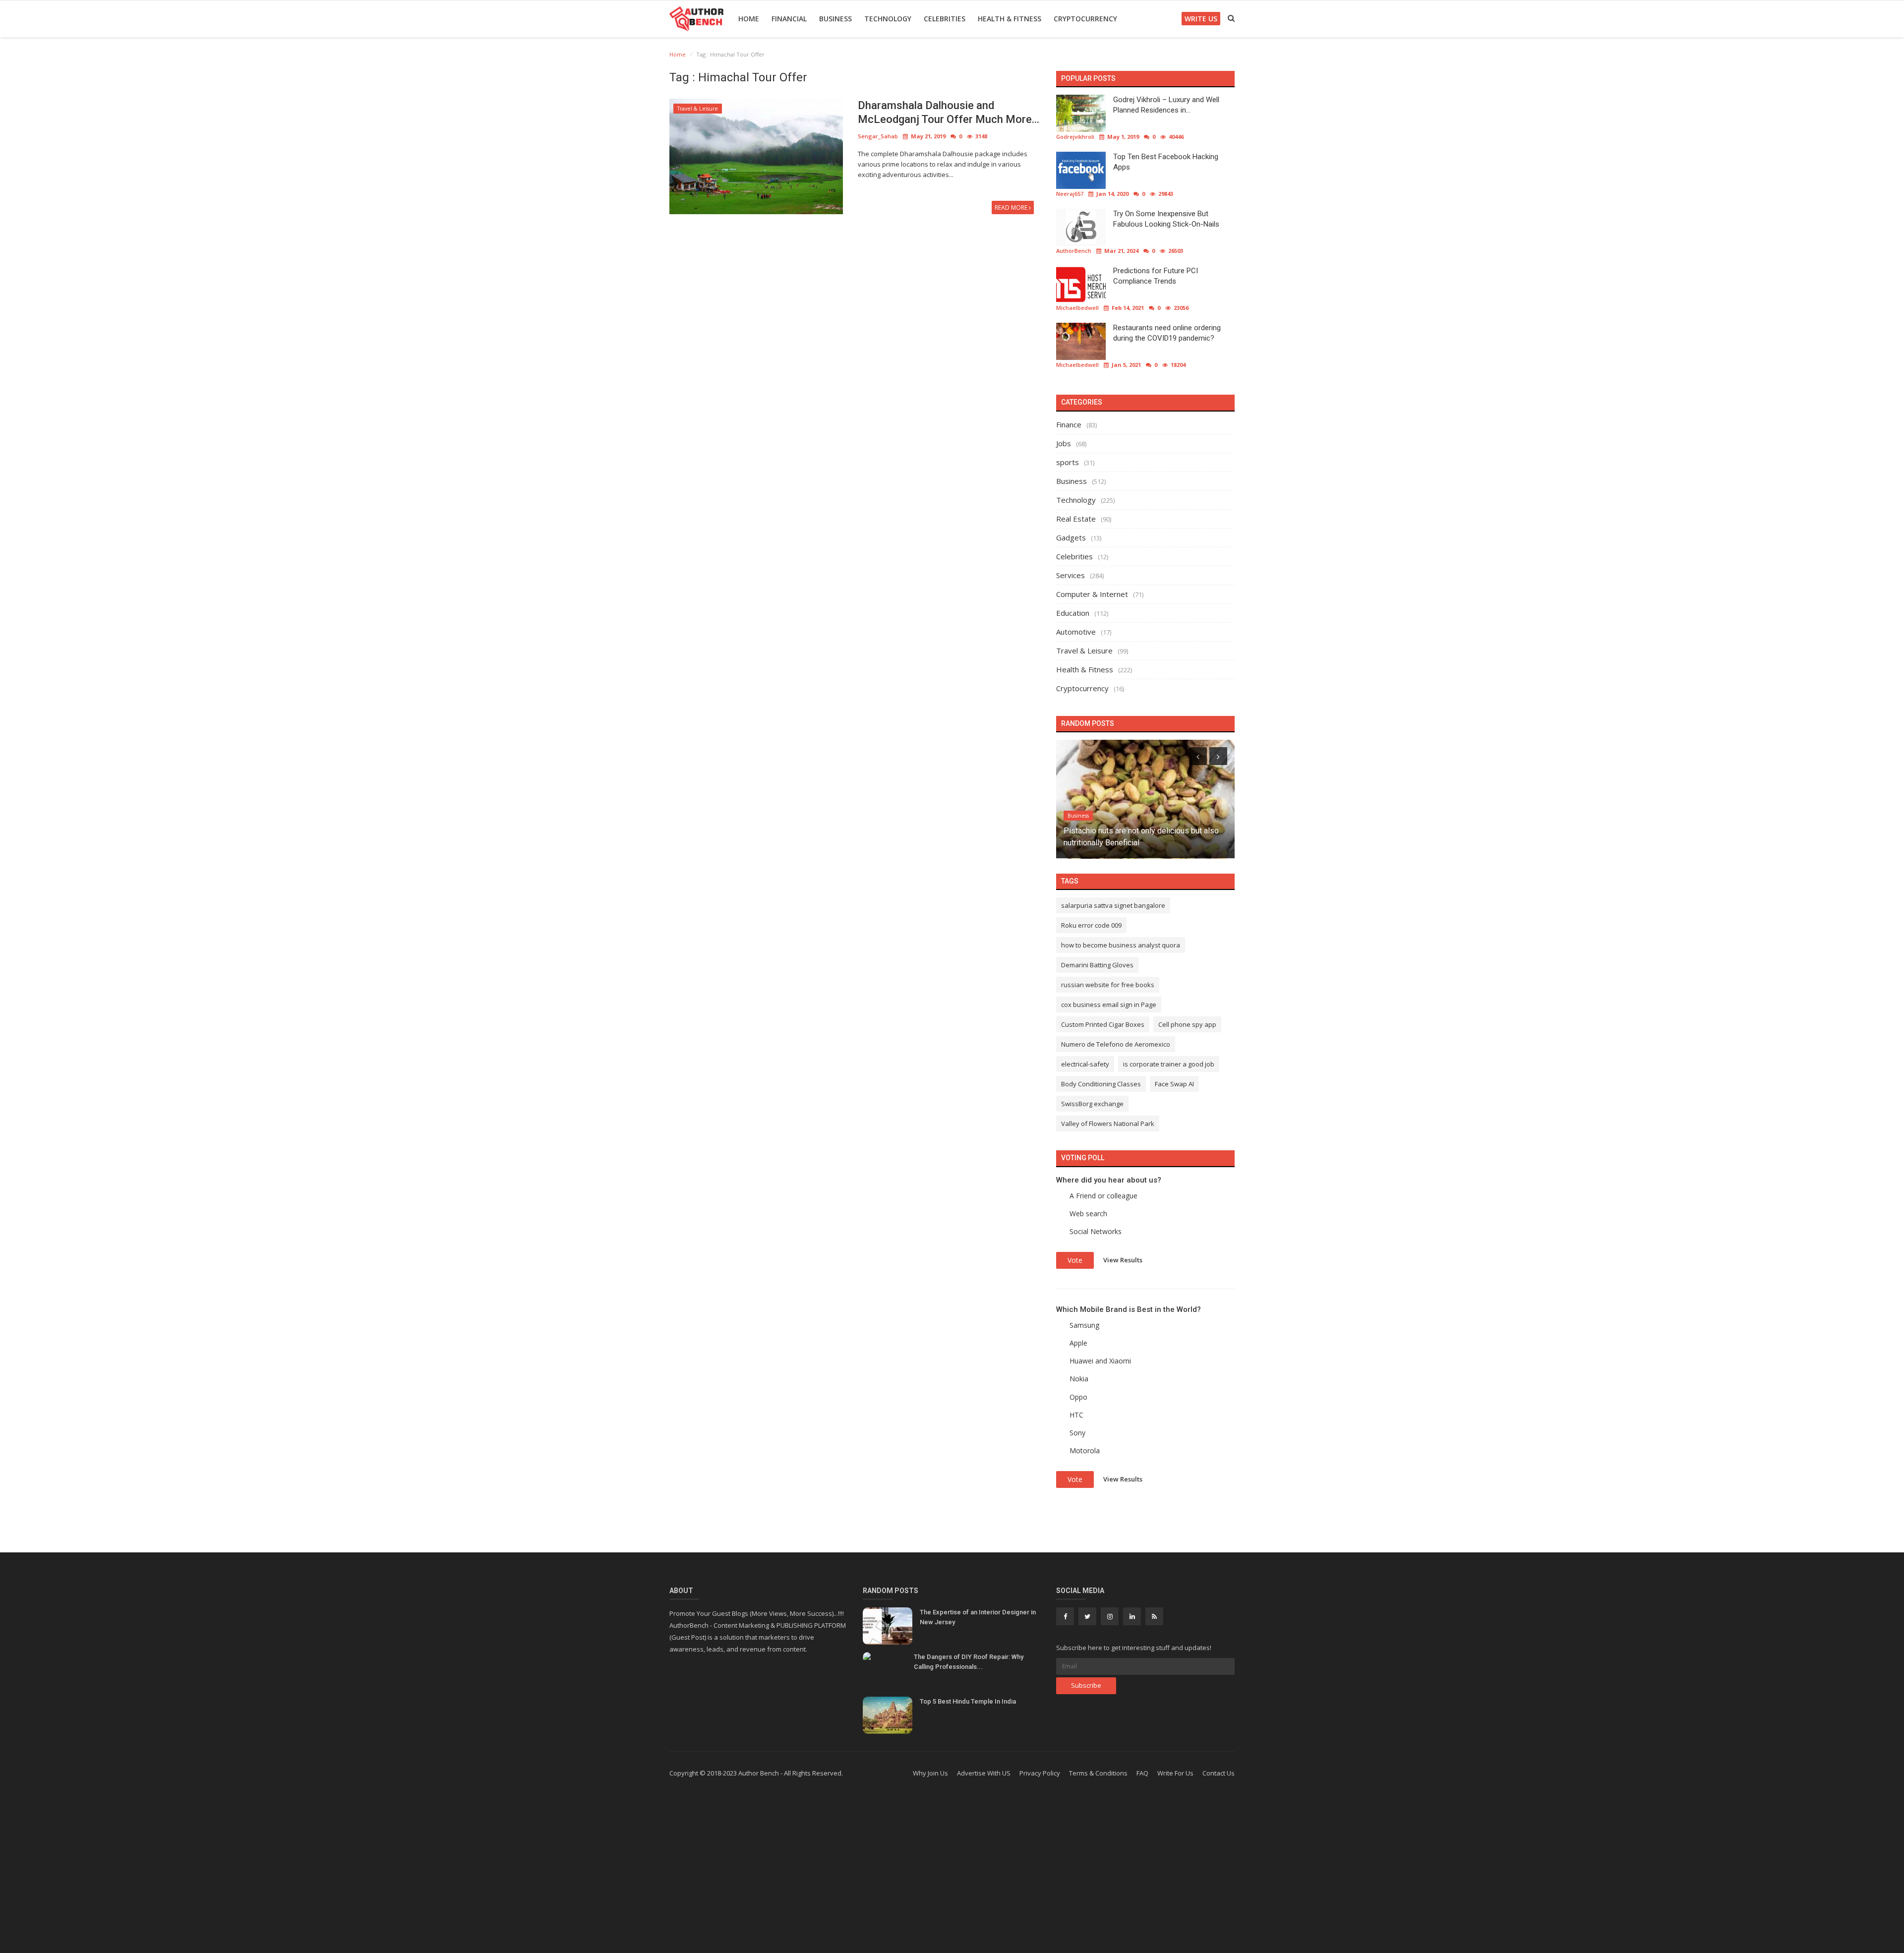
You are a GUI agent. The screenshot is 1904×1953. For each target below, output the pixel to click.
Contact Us (1219, 1773)
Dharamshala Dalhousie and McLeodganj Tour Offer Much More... (949, 112)
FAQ (1142, 1773)
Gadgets (1071, 537)
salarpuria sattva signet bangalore (1113, 905)
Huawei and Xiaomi (1100, 1361)
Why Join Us (930, 1773)
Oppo (1078, 1397)
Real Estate (1076, 519)
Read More (1012, 207)
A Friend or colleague (1103, 1196)
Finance (1069, 424)
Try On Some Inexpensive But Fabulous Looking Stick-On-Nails (1166, 219)
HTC (1076, 1415)
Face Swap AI (1174, 1084)
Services (1071, 575)
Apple (1078, 1343)
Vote (1075, 1260)
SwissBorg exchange (1092, 1104)
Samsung (1084, 1325)
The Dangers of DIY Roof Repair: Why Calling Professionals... (969, 1662)
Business (835, 19)
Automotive (1076, 632)
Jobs (1064, 443)
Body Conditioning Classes (1101, 1084)
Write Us (1201, 19)
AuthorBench (1074, 251)
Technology (888, 19)
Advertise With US (984, 1773)
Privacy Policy (1040, 1773)
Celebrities (945, 19)
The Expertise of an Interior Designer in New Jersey (978, 1617)
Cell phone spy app (1187, 1024)
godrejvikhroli (1075, 137)
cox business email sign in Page (1109, 1005)
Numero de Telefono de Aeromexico (1116, 1044)
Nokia (1079, 1379)
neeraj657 (1070, 194)
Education (1073, 613)
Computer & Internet (1092, 594)
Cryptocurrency (1085, 19)
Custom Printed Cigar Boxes (1103, 1024)
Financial (789, 19)
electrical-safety (1085, 1064)
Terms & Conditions (1098, 1773)
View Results (1123, 1259)
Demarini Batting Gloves (1097, 965)
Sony (1077, 1433)
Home (749, 19)
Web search (1088, 1213)
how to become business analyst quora (1121, 945)
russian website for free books (1108, 985)
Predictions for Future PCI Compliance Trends (1156, 276)
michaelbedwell (1077, 308)
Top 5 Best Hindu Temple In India (968, 1701)
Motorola (1085, 1450)
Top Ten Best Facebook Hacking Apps (1166, 162)
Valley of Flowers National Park (1108, 1124)
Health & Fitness (1010, 19)
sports (1068, 462)
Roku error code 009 (1091, 925)
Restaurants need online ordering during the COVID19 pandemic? (1167, 333)
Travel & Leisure (698, 109)
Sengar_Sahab (878, 136)
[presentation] (1198, 756)
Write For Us (1175, 1773)
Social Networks (1096, 1231)
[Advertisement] (952, 1874)
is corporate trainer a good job (1169, 1064)
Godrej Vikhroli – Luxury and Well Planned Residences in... (1166, 105)
